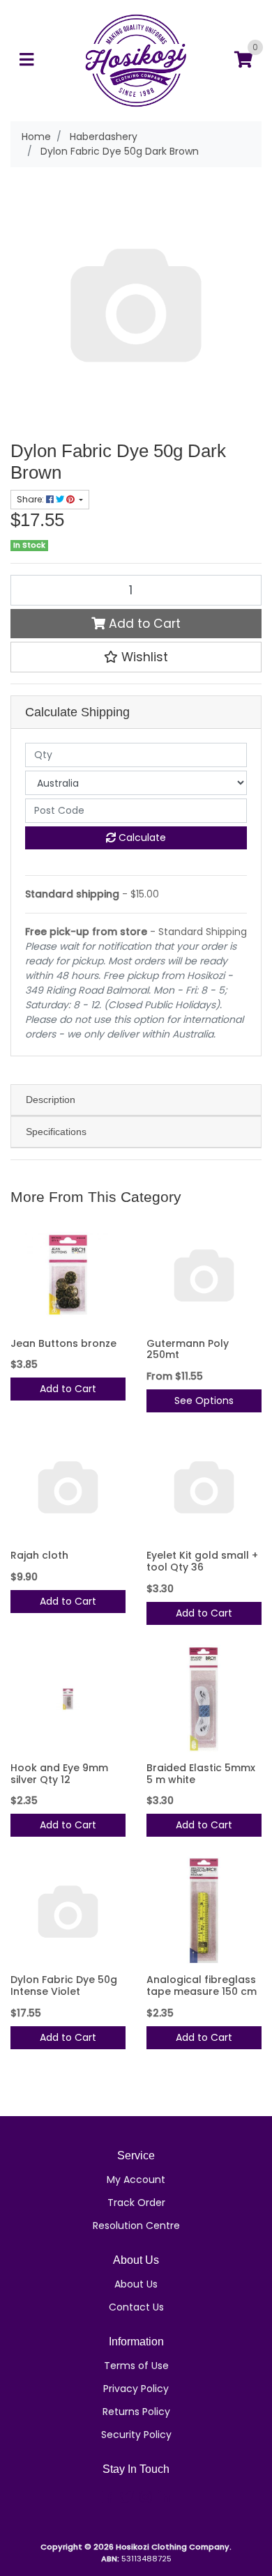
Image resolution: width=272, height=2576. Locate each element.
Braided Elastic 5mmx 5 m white (201, 1774)
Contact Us (136, 2307)
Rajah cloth (39, 1555)
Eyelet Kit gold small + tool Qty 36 (202, 1561)
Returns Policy (136, 2412)
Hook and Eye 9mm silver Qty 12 (59, 1774)
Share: (31, 499)
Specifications (56, 1132)
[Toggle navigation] (27, 60)
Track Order (136, 2203)
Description (51, 1100)
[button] (136, 657)
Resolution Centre (136, 2226)
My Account (136, 2180)
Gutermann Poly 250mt (188, 1349)
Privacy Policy (136, 2389)
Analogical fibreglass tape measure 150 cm (202, 1985)
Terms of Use (136, 2366)
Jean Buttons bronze (63, 1343)
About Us (136, 2284)
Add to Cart (143, 624)
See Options (204, 1401)
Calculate (141, 838)
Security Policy (136, 2435)
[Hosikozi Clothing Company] (136, 60)
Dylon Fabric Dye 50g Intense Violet (64, 1985)
